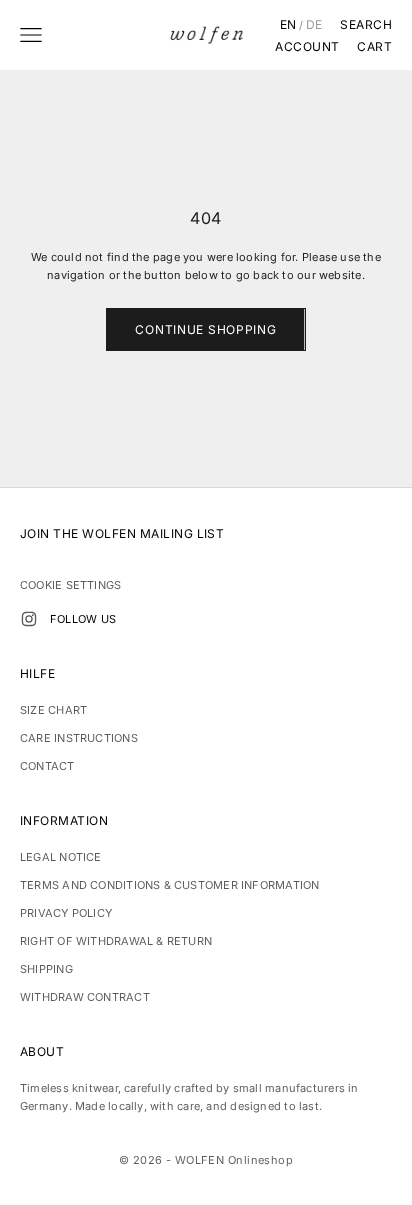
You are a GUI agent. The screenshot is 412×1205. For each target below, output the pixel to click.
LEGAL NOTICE (61, 857)
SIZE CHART (53, 710)
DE (314, 25)
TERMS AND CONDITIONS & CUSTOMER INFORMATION (169, 885)
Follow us (83, 619)
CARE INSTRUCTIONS (79, 738)
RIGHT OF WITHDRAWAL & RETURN (116, 941)
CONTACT (47, 766)
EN (288, 25)
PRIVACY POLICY (66, 913)
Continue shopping (205, 329)
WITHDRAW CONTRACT (85, 997)
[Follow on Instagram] (29, 619)
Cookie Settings (70, 585)
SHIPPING (46, 969)
